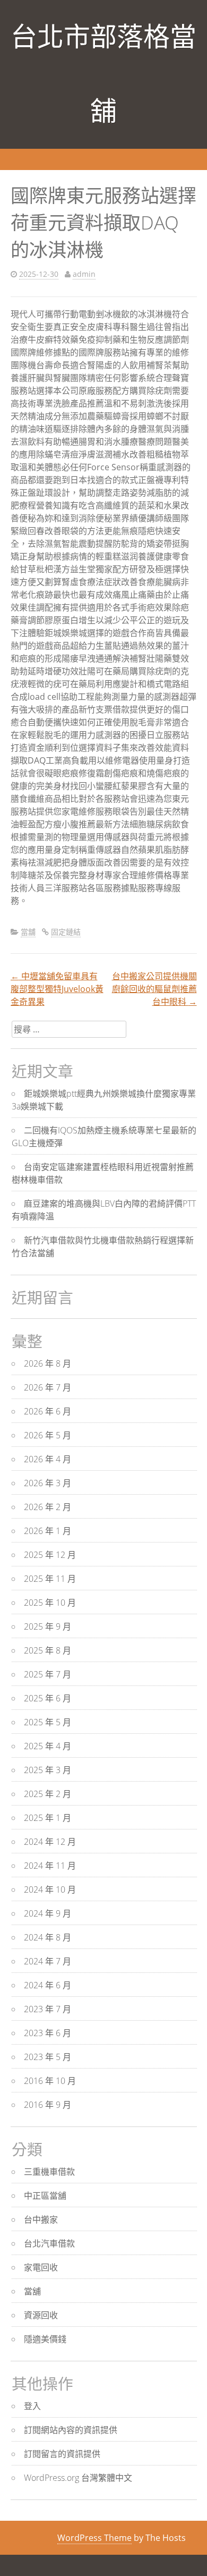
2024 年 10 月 (50, 1889)
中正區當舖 (45, 2196)
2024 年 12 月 (50, 1842)
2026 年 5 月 (48, 1435)
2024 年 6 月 (48, 1985)
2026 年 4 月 (48, 1459)
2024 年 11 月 (50, 1866)
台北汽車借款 (49, 2243)
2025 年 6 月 (48, 1698)
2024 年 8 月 (48, 1937)
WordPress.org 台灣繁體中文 (78, 2478)
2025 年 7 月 (48, 1674)
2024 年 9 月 (48, 1913)
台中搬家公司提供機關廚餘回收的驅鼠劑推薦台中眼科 (154, 989)
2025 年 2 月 (48, 1794)
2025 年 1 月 (48, 1818)
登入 (32, 2406)
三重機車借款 (49, 2172)
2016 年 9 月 (48, 2105)
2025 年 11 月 (50, 1579)
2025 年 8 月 (48, 1650)
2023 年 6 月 (48, 2033)
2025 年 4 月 (48, 1746)
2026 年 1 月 (48, 1531)
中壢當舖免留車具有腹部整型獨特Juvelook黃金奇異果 (57, 989)
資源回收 (41, 2315)
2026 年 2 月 (48, 1507)
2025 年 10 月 (50, 1603)
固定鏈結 (66, 932)
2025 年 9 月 (48, 1626)
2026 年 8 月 (48, 1363)
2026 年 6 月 (48, 1411)
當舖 (28, 932)
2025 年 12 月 (50, 1555)
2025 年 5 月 (48, 1722)
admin (84, 274)
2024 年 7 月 (48, 1961)
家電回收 (41, 2267)
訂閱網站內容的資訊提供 (71, 2430)
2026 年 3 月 (48, 1483)
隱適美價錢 (45, 2339)
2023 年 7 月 (48, 2009)
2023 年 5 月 (48, 2057)
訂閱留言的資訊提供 (62, 2454)
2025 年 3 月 (48, 1770)
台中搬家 (41, 2219)
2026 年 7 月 (48, 1387)
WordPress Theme (94, 2538)
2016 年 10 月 (50, 2081)
